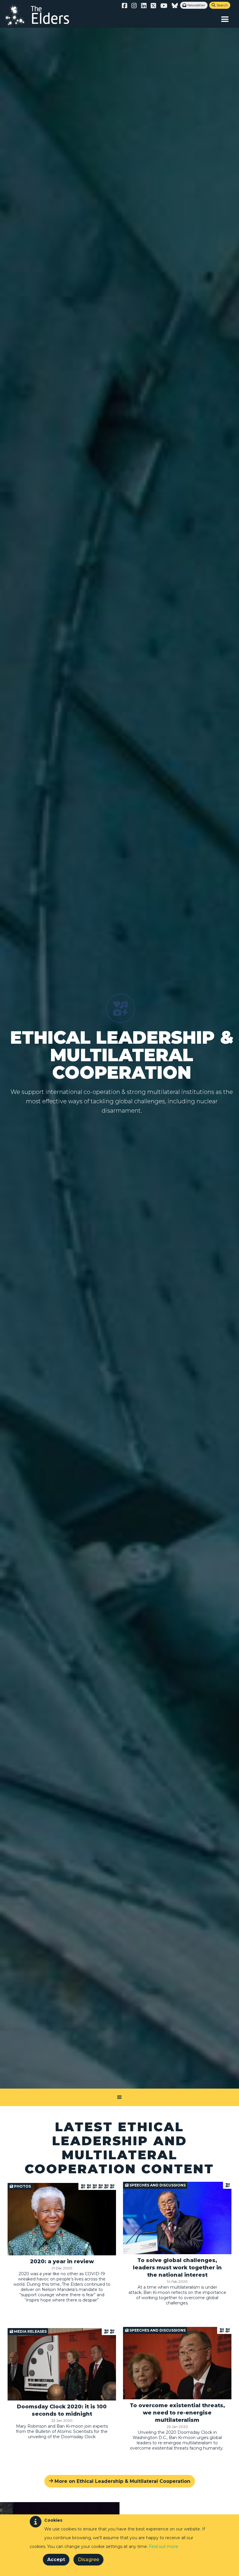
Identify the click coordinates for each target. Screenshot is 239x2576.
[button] (225, 19)
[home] (42, 15)
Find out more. (164, 2547)
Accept (56, 2560)
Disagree (88, 2560)
